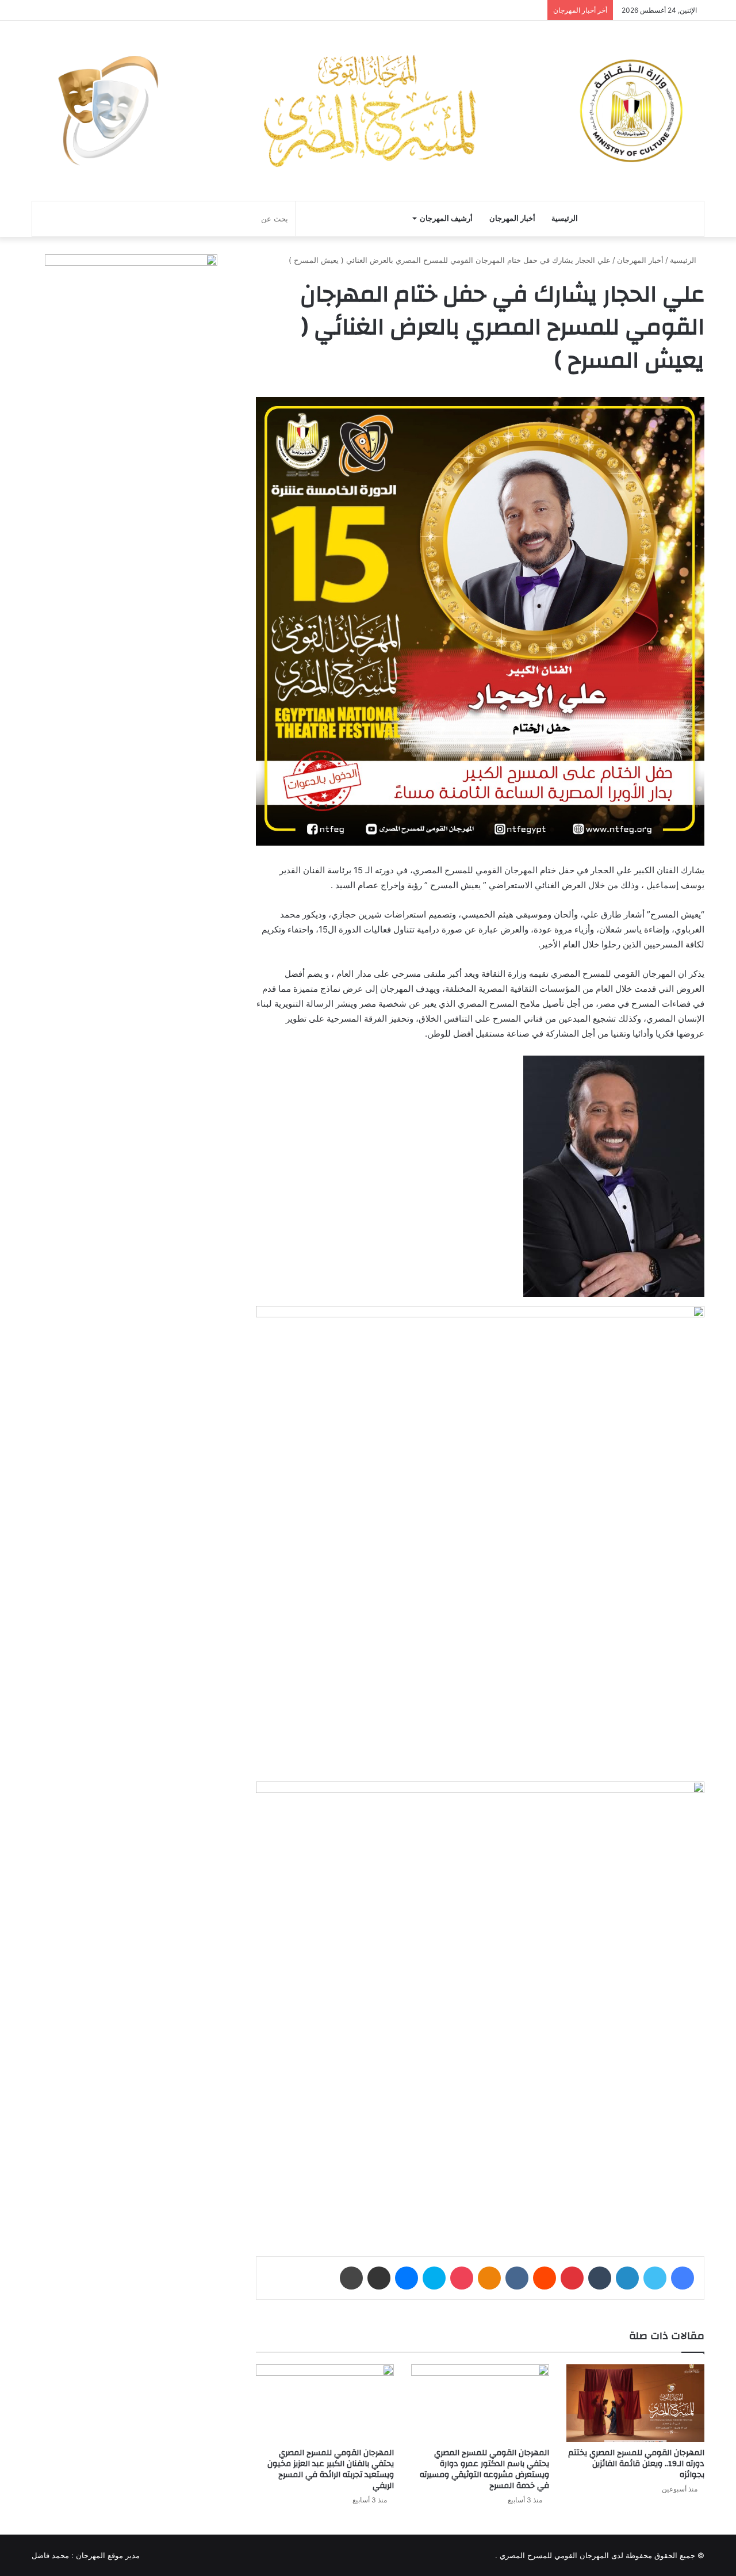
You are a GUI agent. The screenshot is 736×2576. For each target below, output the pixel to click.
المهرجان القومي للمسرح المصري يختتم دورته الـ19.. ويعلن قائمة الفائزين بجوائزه (636, 2464)
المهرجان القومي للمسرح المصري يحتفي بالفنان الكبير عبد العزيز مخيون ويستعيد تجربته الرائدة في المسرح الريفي (331, 2469)
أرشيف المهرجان (446, 218)
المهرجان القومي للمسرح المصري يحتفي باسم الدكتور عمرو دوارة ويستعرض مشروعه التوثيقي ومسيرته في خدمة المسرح (484, 2469)
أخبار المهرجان (512, 218)
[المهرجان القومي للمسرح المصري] (368, 111)
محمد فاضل (50, 2555)
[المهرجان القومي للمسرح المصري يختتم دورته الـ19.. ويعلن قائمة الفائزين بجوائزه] (635, 2403)
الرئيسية (565, 218)
